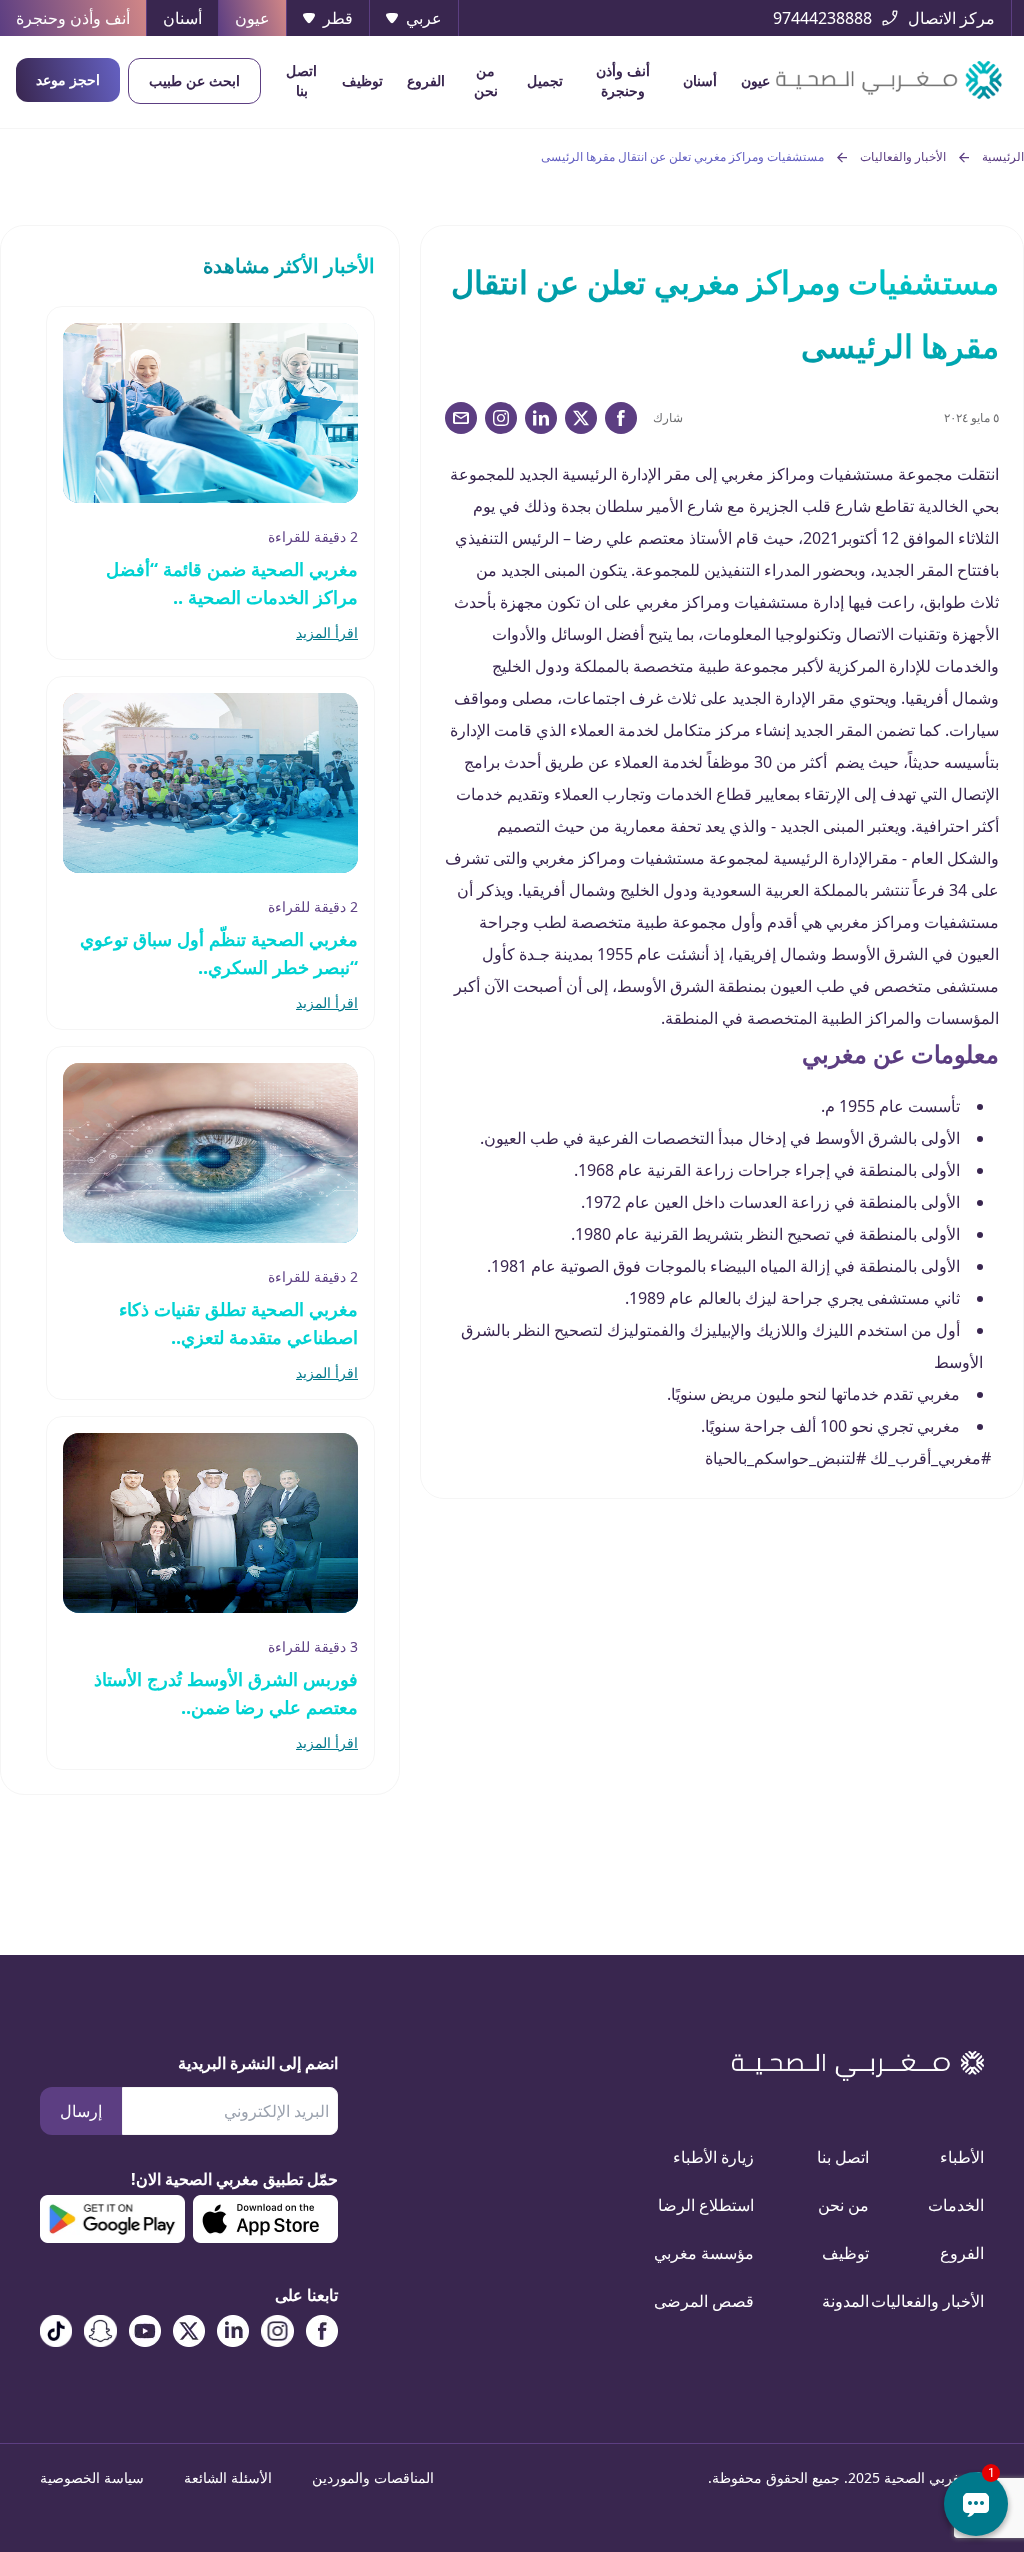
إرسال (81, 2111)
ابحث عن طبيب (194, 80)
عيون (755, 80)
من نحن (486, 80)
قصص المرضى (720, 2301)
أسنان (700, 80)
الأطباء (962, 2157)
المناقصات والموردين (373, 2477)
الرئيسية (1003, 157)
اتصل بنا (301, 80)
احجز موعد (68, 79)
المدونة (845, 2301)
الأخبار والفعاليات (903, 157)
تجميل (545, 80)
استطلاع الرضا (720, 2205)
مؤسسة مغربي (720, 2253)
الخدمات (956, 2205)
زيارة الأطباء (720, 2157)
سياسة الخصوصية (92, 2477)
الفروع (426, 80)
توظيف (362, 80)
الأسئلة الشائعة (228, 2477)
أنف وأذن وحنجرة (623, 80)
